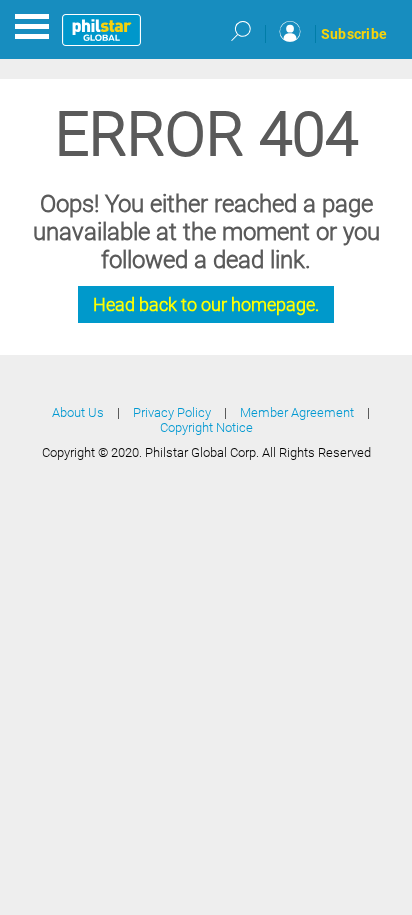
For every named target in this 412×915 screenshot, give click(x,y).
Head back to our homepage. (206, 304)
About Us (78, 412)
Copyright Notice (206, 427)
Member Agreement (297, 412)
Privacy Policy (172, 412)
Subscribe (354, 34)
